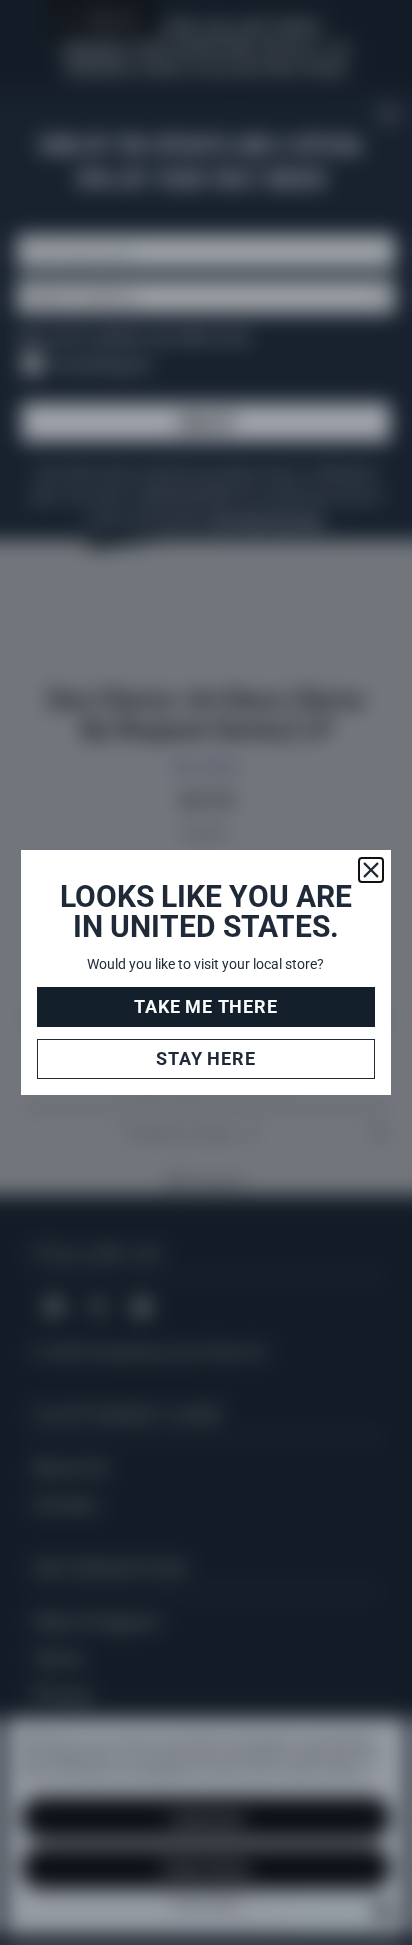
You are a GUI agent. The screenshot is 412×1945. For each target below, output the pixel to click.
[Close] (371, 870)
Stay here (205, 1058)
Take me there (205, 1006)
